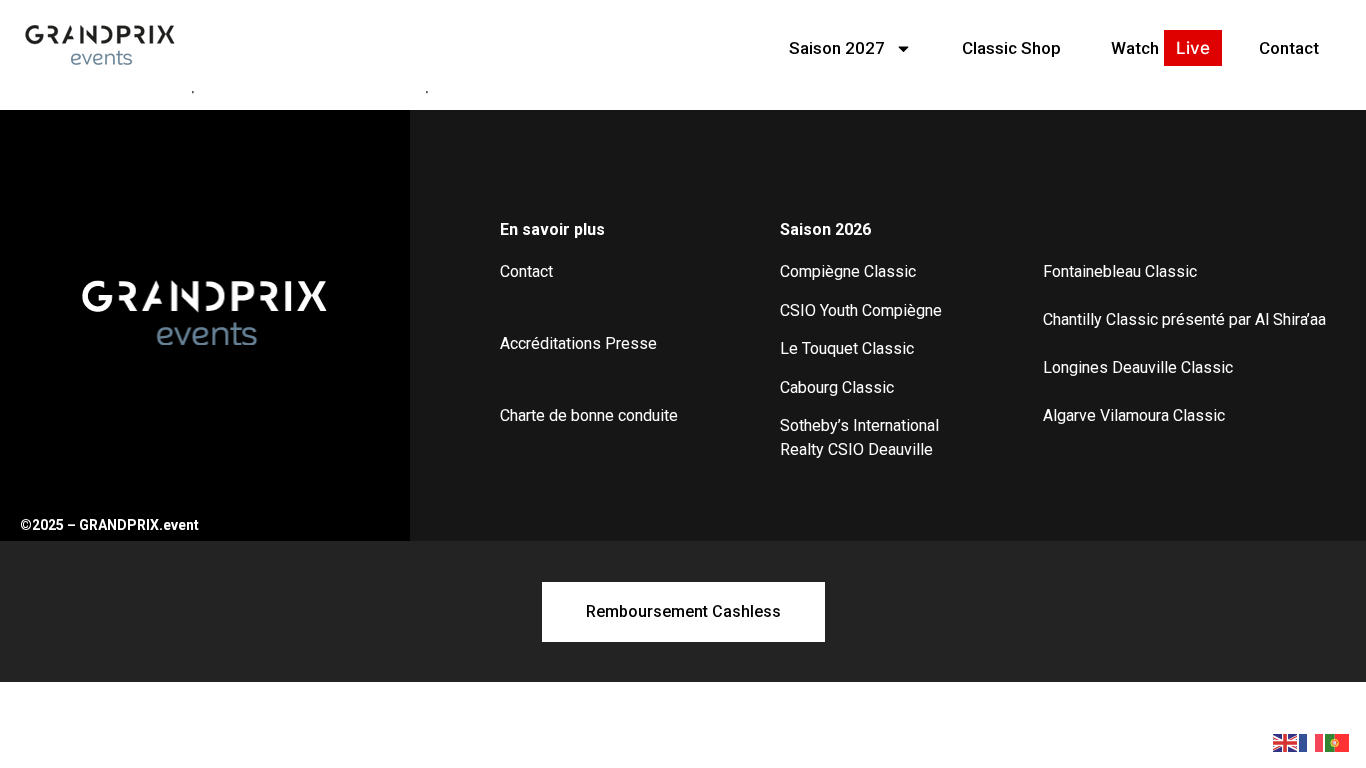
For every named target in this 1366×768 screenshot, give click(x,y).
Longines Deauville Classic (1138, 367)
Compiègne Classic (848, 271)
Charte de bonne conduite (589, 415)
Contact (1289, 48)
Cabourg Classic (837, 387)
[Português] (1338, 741)
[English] (1286, 741)
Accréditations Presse (578, 343)
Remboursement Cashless (683, 611)
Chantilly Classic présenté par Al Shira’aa (1184, 319)
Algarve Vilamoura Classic (1134, 415)
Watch (1135, 48)
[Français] (1312, 741)
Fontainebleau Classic (1120, 271)
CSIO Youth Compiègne (861, 310)
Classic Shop (1011, 48)
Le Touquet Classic (847, 348)
